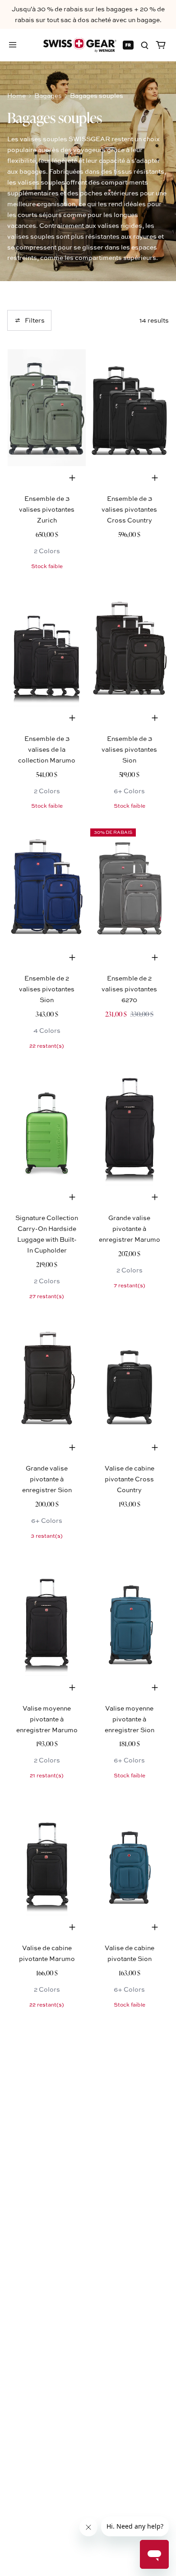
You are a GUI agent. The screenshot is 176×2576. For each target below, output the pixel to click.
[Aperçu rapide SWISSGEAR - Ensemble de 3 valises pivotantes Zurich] (72, 478)
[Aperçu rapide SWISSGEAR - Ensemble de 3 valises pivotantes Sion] (155, 718)
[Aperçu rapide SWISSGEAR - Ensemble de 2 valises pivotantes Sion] (72, 957)
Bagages (48, 95)
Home (16, 95)
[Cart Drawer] (161, 45)
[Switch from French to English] (128, 45)
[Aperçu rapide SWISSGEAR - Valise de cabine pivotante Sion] (155, 1927)
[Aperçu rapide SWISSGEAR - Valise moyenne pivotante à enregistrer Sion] (155, 1688)
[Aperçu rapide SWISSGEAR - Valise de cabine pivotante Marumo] (72, 1927)
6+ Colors (129, 791)
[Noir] (129, 408)
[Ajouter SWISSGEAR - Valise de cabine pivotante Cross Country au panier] (155, 1448)
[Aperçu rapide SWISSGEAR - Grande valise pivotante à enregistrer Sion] (72, 1448)
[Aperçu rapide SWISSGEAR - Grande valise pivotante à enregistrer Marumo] (155, 1197)
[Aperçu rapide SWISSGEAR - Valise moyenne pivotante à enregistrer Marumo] (72, 1688)
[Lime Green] (47, 1127)
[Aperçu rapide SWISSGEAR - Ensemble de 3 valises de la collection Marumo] (72, 718)
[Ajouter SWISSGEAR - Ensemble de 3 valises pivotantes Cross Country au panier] (155, 478)
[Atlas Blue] (129, 1617)
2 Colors (47, 551)
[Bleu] (47, 887)
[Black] (129, 1127)
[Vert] (47, 408)
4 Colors (47, 1030)
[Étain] (129, 887)
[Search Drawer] (144, 45)
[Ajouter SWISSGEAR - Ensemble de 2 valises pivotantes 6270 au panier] (155, 957)
